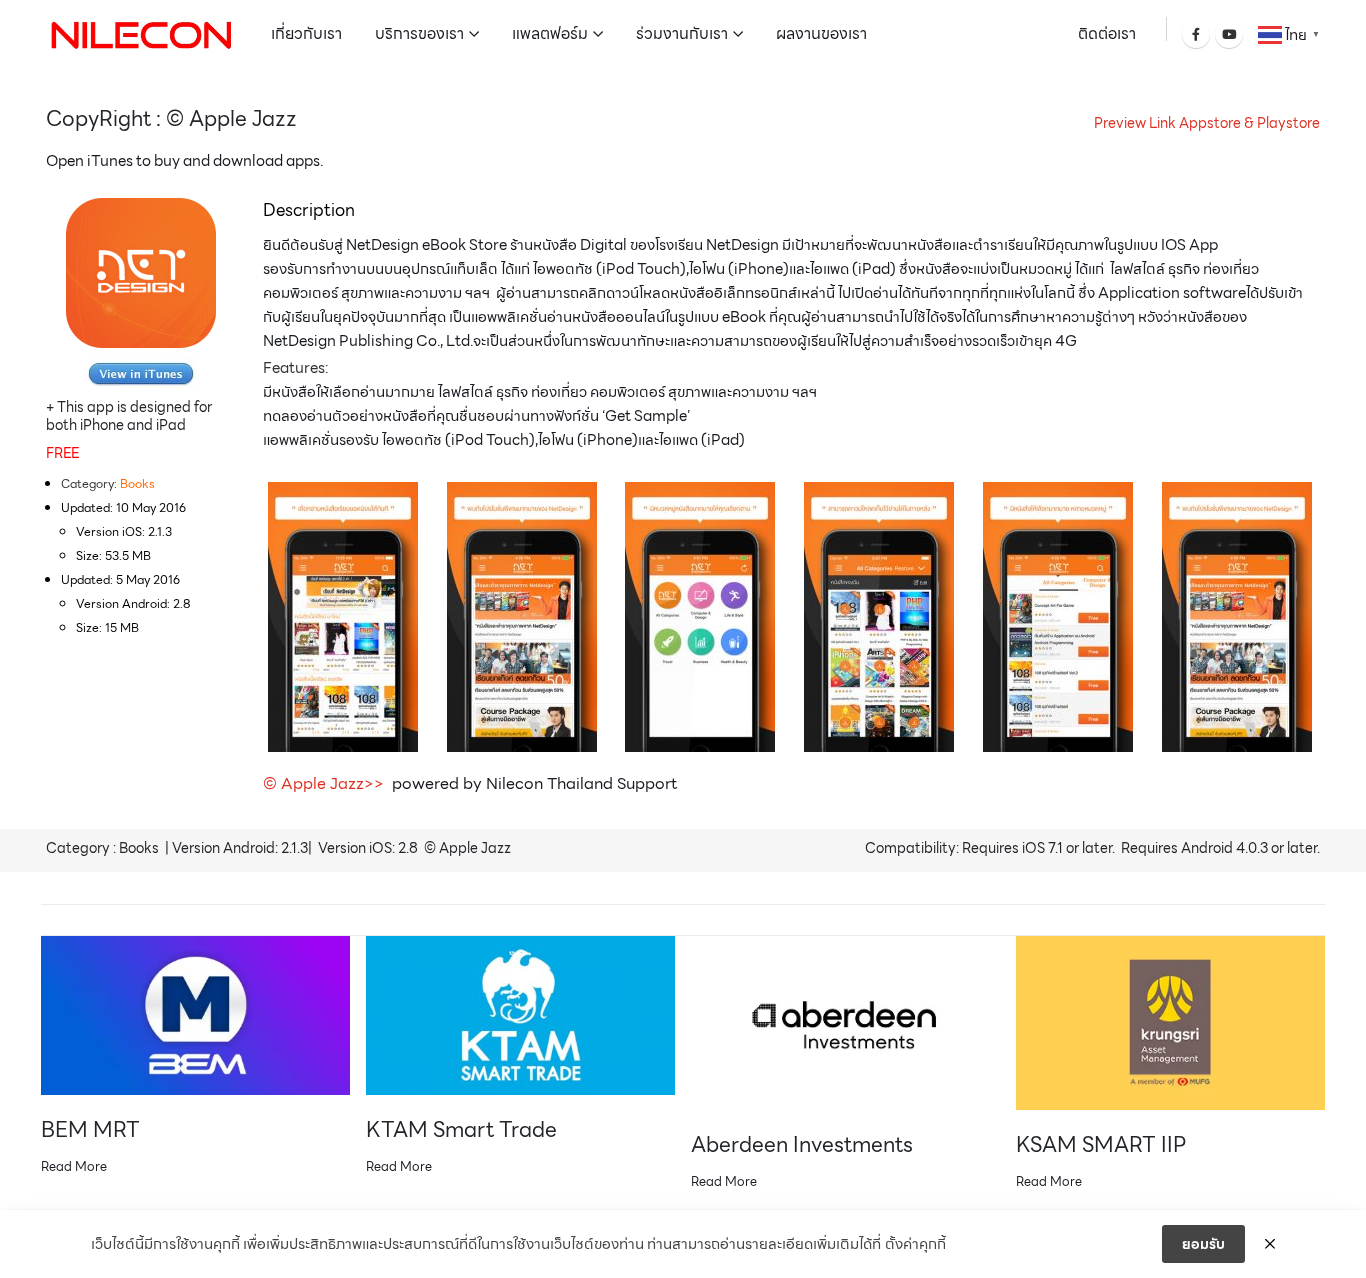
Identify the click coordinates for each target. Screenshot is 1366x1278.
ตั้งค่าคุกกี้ (915, 1244)
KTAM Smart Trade (461, 1129)
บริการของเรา (419, 33)
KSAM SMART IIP (1101, 1144)
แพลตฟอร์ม (550, 33)
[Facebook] (1196, 34)
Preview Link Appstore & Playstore (1207, 123)
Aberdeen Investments (802, 1144)
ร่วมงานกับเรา (682, 33)
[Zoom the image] (141, 370)
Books (137, 483)
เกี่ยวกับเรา (306, 33)
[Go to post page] (195, 1015)
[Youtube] (1229, 34)
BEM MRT (90, 1129)
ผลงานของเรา (821, 33)
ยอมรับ (1203, 1244)
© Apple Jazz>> (325, 783)
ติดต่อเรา (1107, 33)
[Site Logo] (141, 34)
